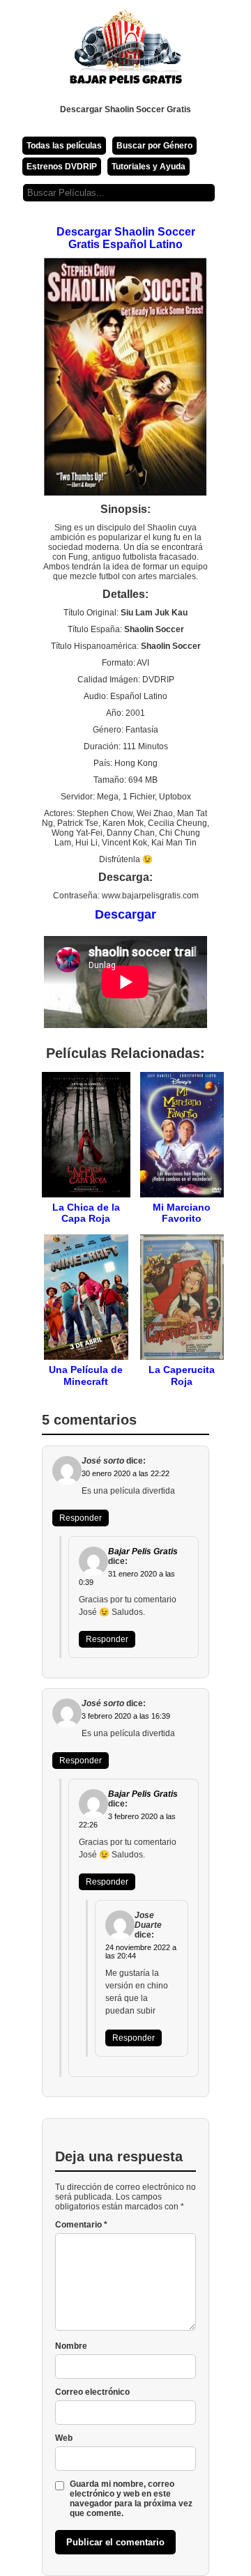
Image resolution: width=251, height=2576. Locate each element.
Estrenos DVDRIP (62, 167)
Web (64, 2438)
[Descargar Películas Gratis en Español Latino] (125, 52)
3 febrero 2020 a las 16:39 (126, 1716)
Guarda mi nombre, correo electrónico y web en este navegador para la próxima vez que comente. (131, 2499)
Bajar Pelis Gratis (143, 1551)
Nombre (71, 2346)
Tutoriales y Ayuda (149, 167)
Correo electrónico (92, 2392)
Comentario (81, 2225)
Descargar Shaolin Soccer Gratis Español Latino (126, 238)
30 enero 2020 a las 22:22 (125, 1473)
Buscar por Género (154, 146)
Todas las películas (64, 146)
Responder (81, 1518)
